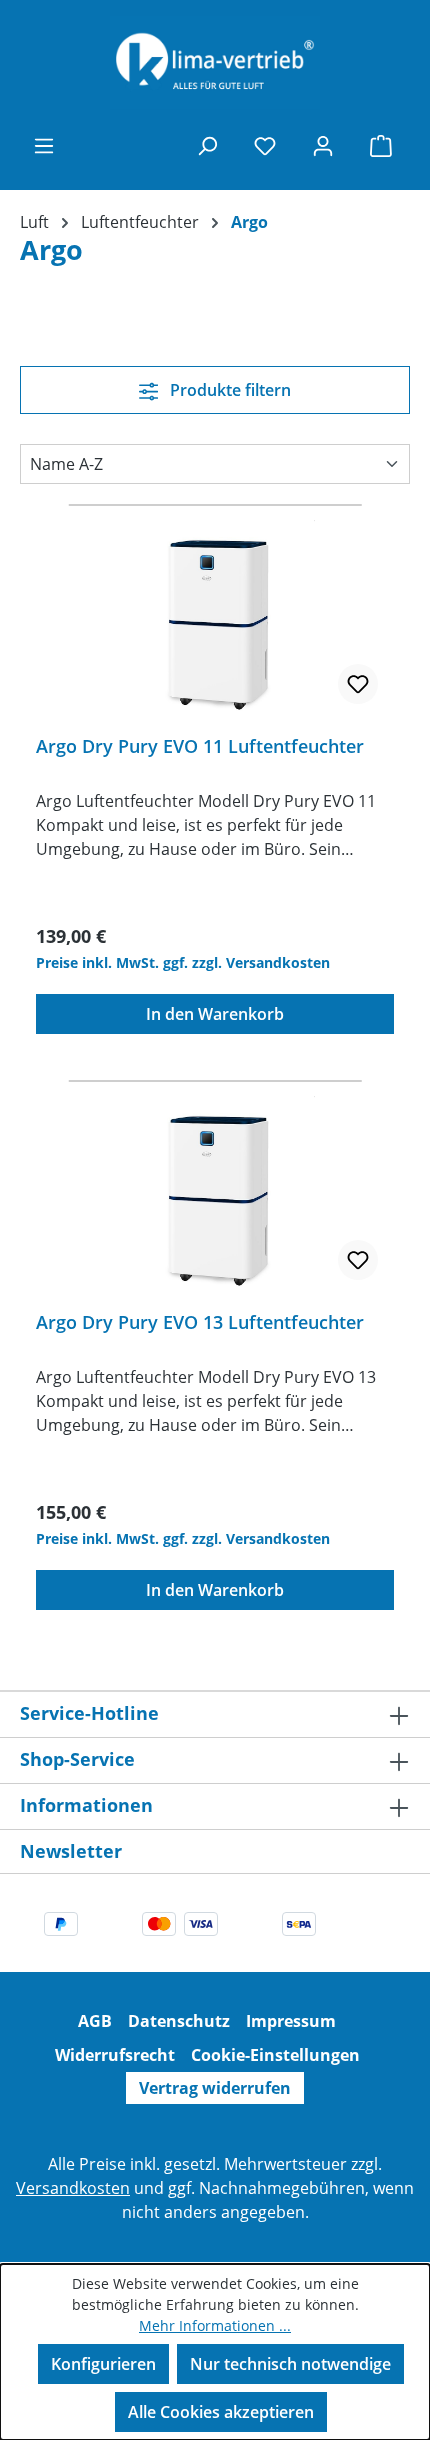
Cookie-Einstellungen (275, 2055)
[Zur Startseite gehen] (215, 62)
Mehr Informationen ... (215, 2325)
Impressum (291, 2021)
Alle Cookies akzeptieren (221, 2412)
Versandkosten (73, 2188)
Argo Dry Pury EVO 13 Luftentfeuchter (200, 1322)
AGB (95, 2021)
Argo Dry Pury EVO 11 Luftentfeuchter (200, 746)
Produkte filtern (228, 390)
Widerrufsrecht (115, 2055)
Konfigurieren (103, 2364)
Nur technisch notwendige (290, 2364)
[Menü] (44, 145)
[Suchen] (207, 145)
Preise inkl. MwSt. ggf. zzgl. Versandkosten (183, 962)
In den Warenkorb (215, 1014)
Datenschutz (179, 2021)
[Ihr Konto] (323, 145)
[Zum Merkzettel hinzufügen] (358, 684)
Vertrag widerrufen (215, 2088)
